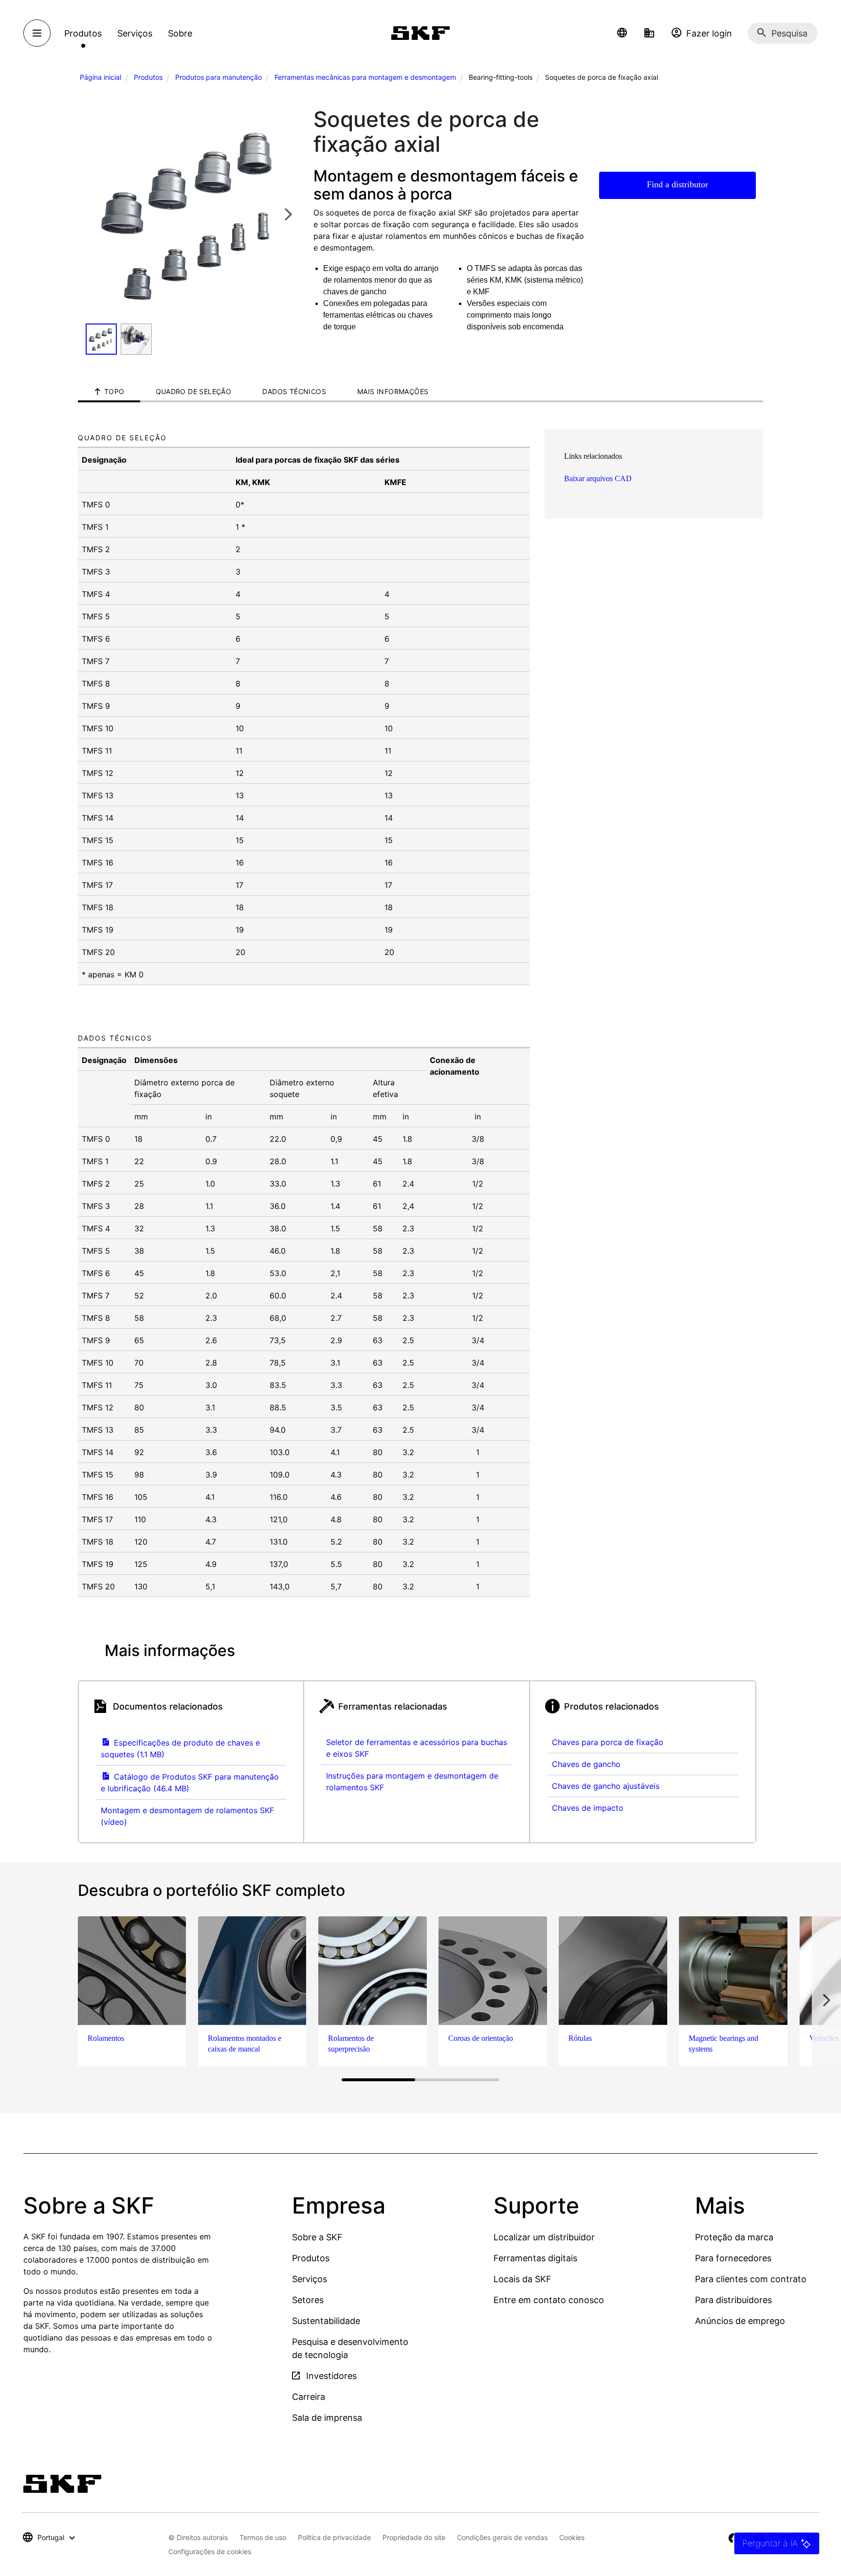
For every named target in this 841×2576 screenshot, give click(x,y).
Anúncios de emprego (740, 2321)
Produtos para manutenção (219, 77)
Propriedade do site (414, 2537)
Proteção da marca (734, 2237)
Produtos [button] (83, 33)
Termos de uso (263, 2537)
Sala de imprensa (327, 2418)
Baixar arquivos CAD (598, 478)
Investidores (330, 2376)
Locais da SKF (522, 2279)
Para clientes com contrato (751, 2279)
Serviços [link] (135, 33)
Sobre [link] (180, 33)
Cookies (572, 2537)
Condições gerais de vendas (502, 2537)
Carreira (309, 2397)
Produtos (148, 77)
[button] (622, 33)
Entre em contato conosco (549, 2300)
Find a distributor (677, 184)
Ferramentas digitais (535, 2258)
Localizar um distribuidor (544, 2237)
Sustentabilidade (326, 2321)
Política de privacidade (334, 2537)
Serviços (310, 2279)
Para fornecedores (733, 2258)
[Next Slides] (288, 214)
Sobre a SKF (317, 2237)
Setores (308, 2300)
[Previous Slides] (96, 214)
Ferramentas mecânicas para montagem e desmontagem (365, 77)
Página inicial (101, 77)
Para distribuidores (733, 2300)
